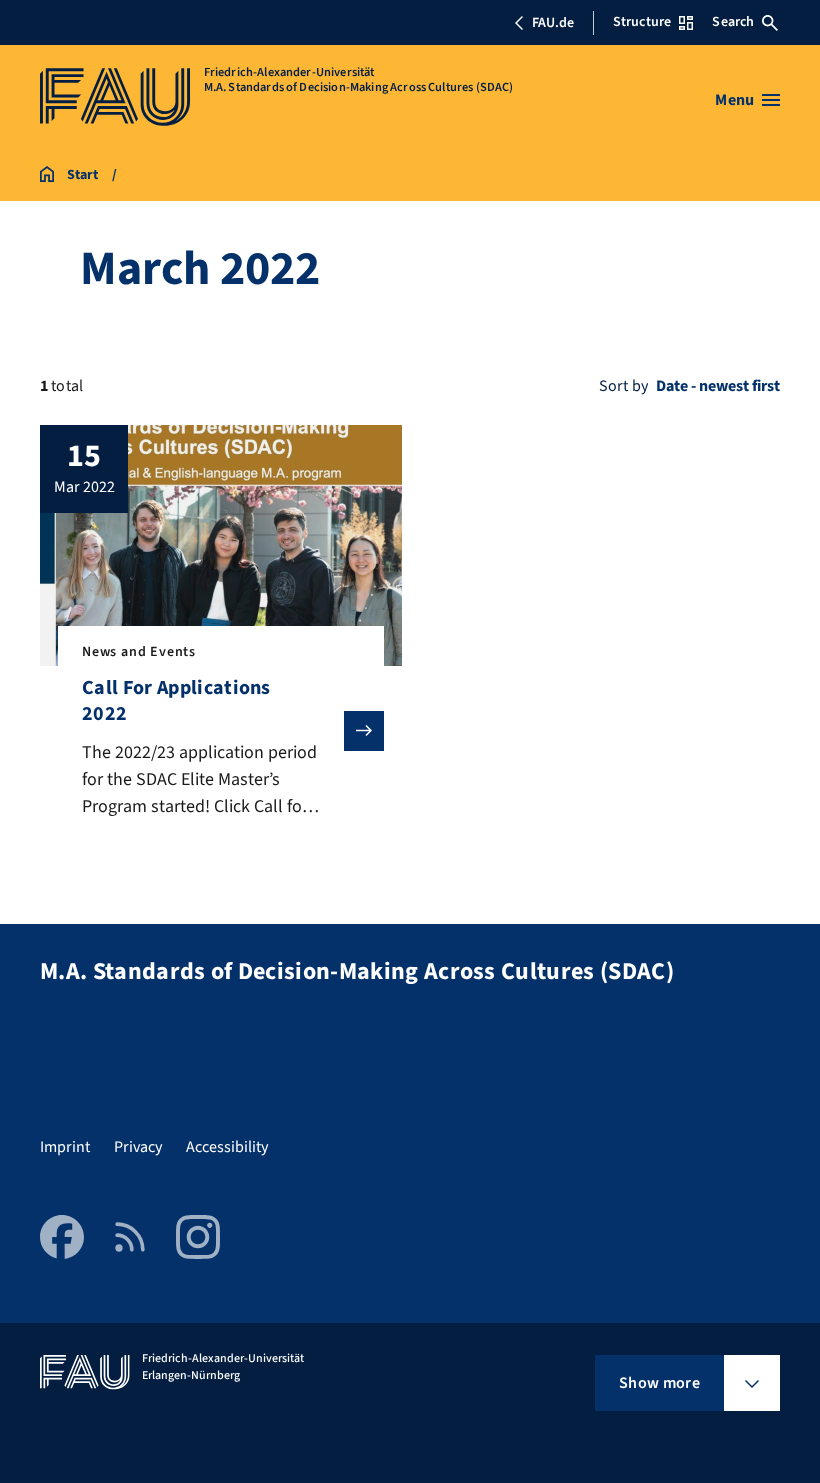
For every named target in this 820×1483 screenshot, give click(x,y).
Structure (642, 22)
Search (733, 22)
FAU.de (553, 23)
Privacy (138, 1147)
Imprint (65, 1147)
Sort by (623, 386)
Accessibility (227, 1147)
